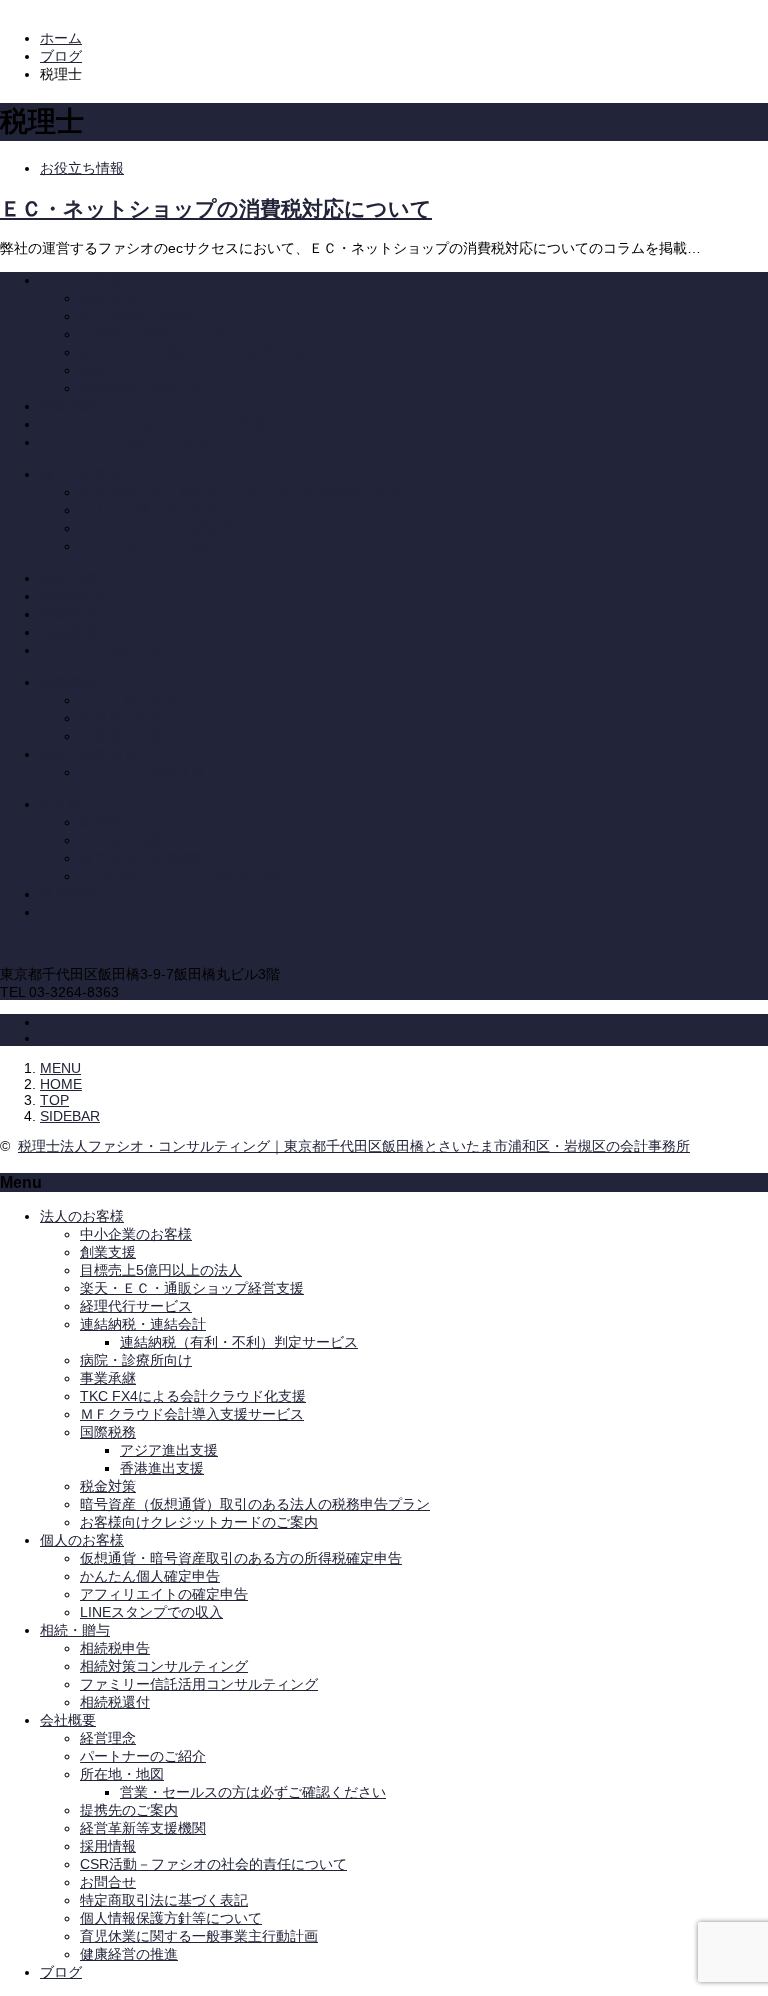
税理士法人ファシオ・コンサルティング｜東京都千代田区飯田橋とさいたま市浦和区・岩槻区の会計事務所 (354, 1146)
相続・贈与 (75, 578)
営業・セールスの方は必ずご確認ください (253, 1792)
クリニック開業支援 (143, 772)
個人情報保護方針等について (171, 1918)
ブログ (61, 912)
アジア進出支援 (129, 700)
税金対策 (108, 1486)
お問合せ (108, 1882)
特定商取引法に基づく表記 (164, 1900)
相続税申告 (75, 596)
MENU (60, 1068)
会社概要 (68, 804)
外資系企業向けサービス (157, 718)
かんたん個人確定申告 (150, 510)
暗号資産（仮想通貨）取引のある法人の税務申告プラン (255, 1504)
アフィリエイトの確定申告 (164, 528)
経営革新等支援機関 (143, 858)
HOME (61, 1084)
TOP (54, 1100)
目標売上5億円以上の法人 (161, 334)
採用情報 (68, 894)
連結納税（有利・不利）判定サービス (239, 1342)
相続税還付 (75, 632)
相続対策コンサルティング (124, 614)
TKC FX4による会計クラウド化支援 (153, 424)
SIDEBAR (70, 1116)
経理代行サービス (136, 370)
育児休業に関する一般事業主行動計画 (199, 1936)
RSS (54, 1038)
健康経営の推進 (129, 1954)
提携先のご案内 (129, 1810)
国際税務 (68, 682)
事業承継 (68, 406)
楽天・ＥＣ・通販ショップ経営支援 (192, 352)
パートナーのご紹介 (143, 1756)
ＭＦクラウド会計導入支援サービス (152, 442)
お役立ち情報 (82, 168)
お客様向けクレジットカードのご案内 (199, 1522)
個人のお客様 (82, 474)
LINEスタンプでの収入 (151, 546)
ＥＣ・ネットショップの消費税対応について (216, 209)
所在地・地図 (122, 840)
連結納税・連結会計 (143, 388)
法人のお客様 (82, 280)
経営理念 (108, 822)
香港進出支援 (122, 736)
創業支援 (108, 298)
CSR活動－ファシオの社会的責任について (213, 876)
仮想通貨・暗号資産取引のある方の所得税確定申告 (241, 492)
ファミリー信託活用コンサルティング (159, 650)
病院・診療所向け (96, 754)
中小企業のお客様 (136, 316)
